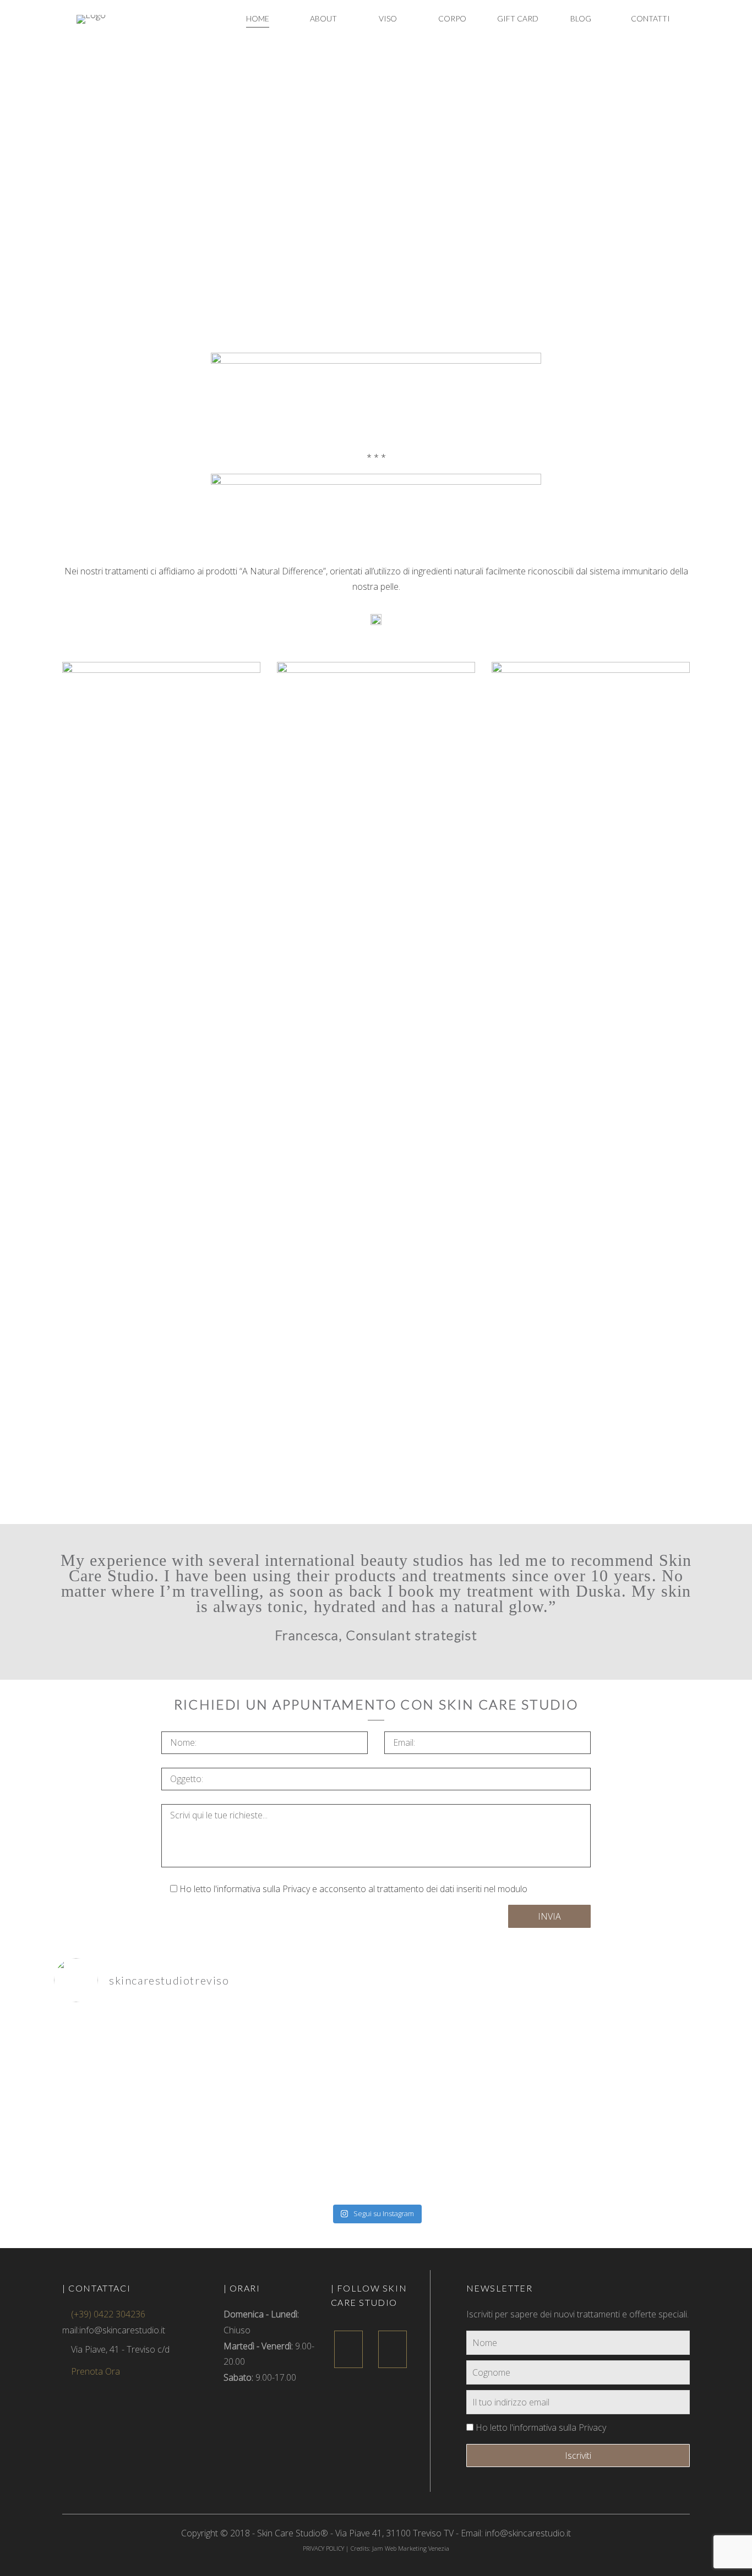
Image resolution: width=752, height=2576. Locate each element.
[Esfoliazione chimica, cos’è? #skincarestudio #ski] (159, 2047)
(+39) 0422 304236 (107, 2314)
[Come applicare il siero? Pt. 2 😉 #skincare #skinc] (159, 2148)
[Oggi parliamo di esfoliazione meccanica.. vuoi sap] (593, 2063)
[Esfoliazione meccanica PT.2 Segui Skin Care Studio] (376, 2063)
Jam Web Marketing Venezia (411, 2548)
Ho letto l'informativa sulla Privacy (540, 2427)
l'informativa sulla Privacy (262, 1889)
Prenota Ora (94, 2371)
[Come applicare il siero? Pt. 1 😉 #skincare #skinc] (376, 2148)
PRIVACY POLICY (323, 2548)
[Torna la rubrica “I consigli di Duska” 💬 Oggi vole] (593, 2156)
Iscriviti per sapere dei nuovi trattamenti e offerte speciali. (577, 2314)
